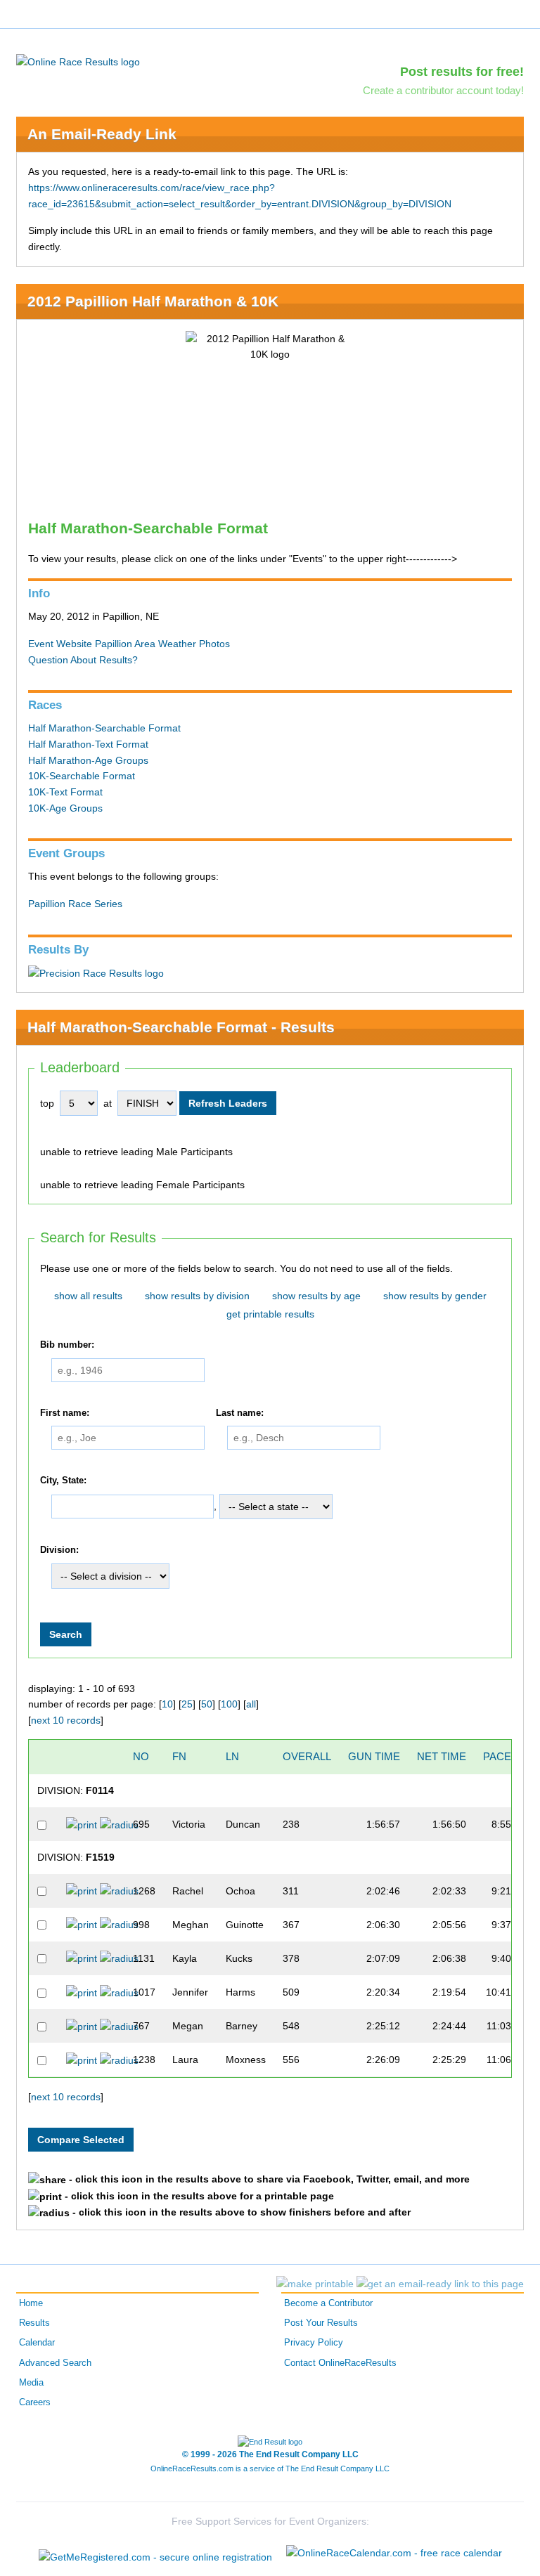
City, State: (63, 1481)
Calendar (37, 2343)
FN (179, 1756)
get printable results (270, 1314)
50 (207, 1704)
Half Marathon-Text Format (88, 744)
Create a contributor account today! (443, 90)
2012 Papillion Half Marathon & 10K (153, 301)
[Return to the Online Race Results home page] (78, 61)
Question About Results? (83, 660)
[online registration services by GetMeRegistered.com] (155, 2553)
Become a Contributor (328, 2303)
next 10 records (66, 1720)
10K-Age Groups (65, 808)
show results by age (316, 1296)
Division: (59, 1550)
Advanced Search (55, 2363)
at (108, 1103)
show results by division (197, 1296)
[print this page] (315, 2284)
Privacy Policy (314, 2343)
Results (34, 2323)
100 (229, 1704)
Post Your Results (321, 2323)
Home (31, 2303)
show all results (88, 1296)
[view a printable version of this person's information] (82, 1824)
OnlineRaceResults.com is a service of (270, 2468)
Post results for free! (462, 72)
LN (232, 1756)
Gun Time (374, 1756)
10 (167, 1704)
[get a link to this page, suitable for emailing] (440, 2284)
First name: (65, 1413)
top (47, 1103)
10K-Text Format (65, 792)
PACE (497, 1756)
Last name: (240, 1413)
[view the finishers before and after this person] (119, 1824)
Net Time (442, 1756)
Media (31, 2383)
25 (187, 1704)
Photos (214, 644)
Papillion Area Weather (146, 644)
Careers (35, 2402)
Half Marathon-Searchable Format (104, 728)
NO (141, 1756)
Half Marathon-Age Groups (88, 760)
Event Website (60, 644)
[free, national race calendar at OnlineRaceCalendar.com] (394, 2553)
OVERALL (307, 1756)
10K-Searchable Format (82, 776)
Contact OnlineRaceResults (340, 2363)
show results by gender (435, 1296)
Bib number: (67, 1345)
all (251, 1704)
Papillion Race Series (75, 904)
